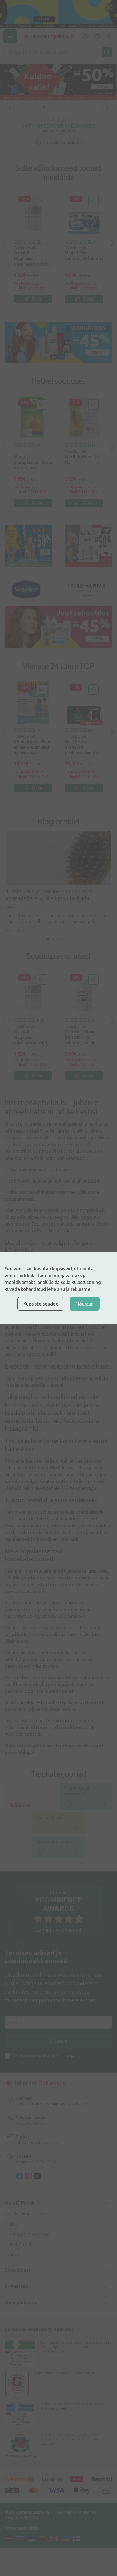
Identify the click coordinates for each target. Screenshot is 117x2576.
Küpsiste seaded (41, 1304)
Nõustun (84, 1304)
